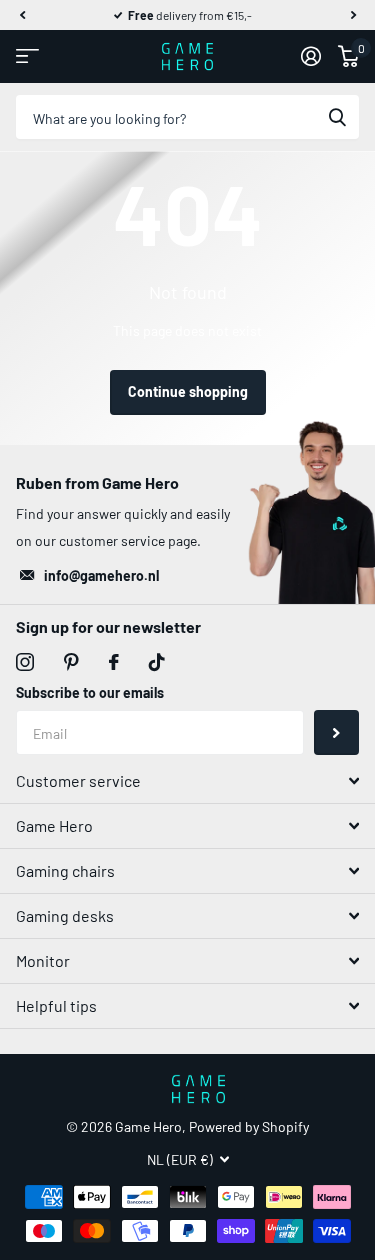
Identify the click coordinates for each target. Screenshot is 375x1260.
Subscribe (336, 732)
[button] (22, 15)
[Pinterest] (71, 662)
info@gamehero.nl (101, 575)
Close (187, 781)
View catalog (27, 56)
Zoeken (337, 117)
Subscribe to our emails (90, 692)
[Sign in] (310, 56)
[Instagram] (25, 662)
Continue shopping (188, 391)
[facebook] (114, 662)
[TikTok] (157, 662)
